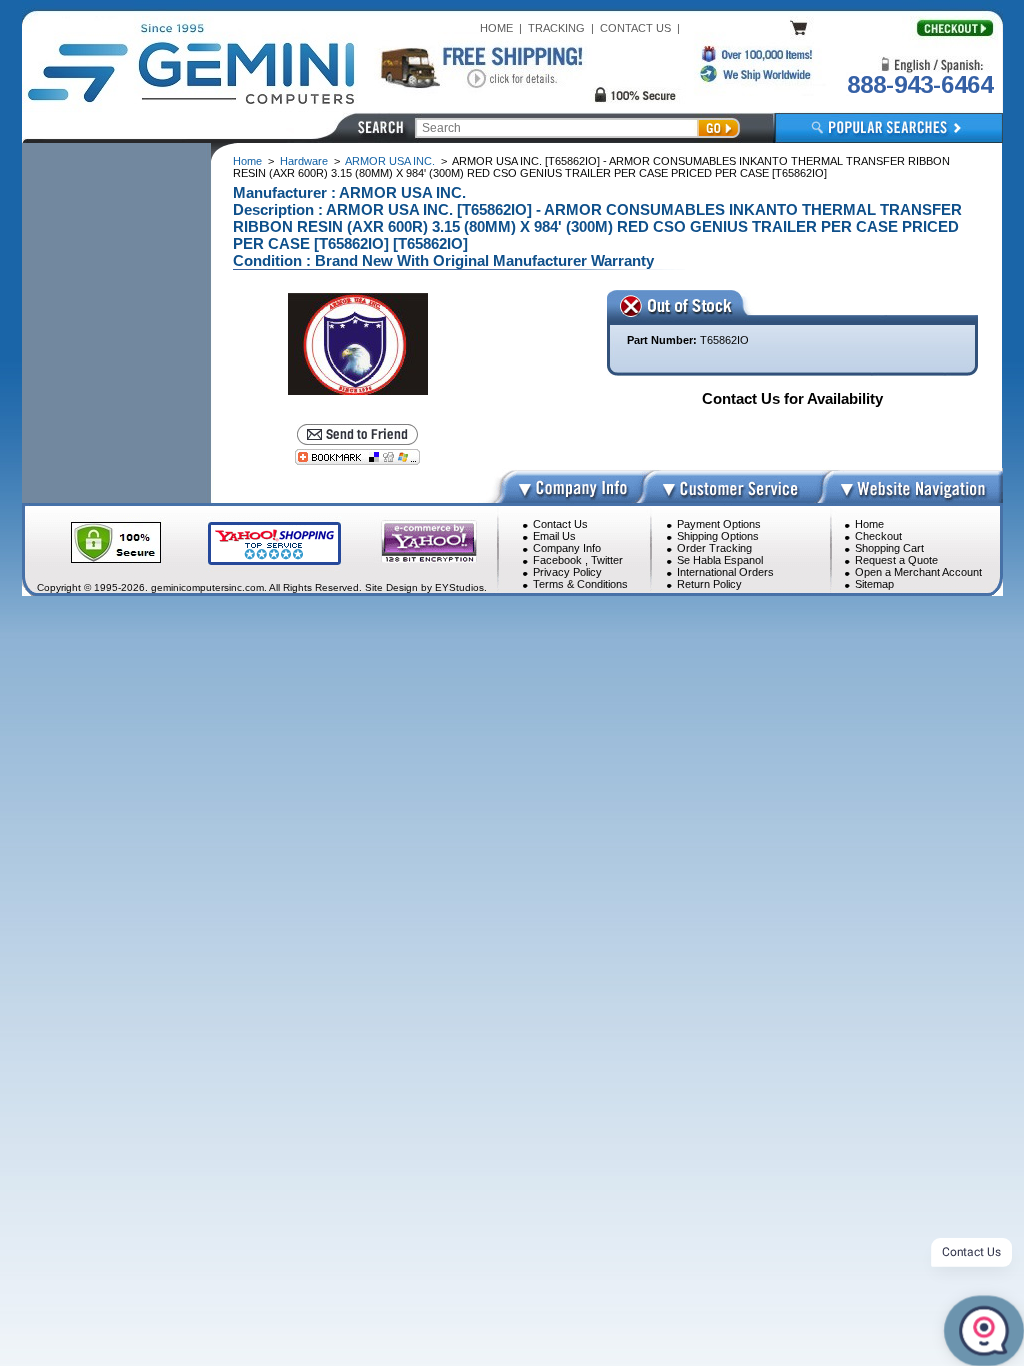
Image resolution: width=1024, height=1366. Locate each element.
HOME (496, 28)
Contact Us (560, 524)
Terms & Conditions (580, 584)
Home (247, 161)
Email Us (554, 536)
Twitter (607, 560)
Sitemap (874, 584)
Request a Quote (896, 560)
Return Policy (709, 584)
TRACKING (556, 28)
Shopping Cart (889, 548)
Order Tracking (714, 548)
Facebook (557, 560)
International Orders (725, 572)
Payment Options (719, 524)
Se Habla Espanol (720, 560)
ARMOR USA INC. (390, 161)
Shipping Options (718, 536)
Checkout (878, 536)
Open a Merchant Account (918, 572)
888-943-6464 (920, 84)
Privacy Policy (567, 572)
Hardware (304, 161)
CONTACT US (635, 28)
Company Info (567, 548)
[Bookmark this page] (357, 457)
